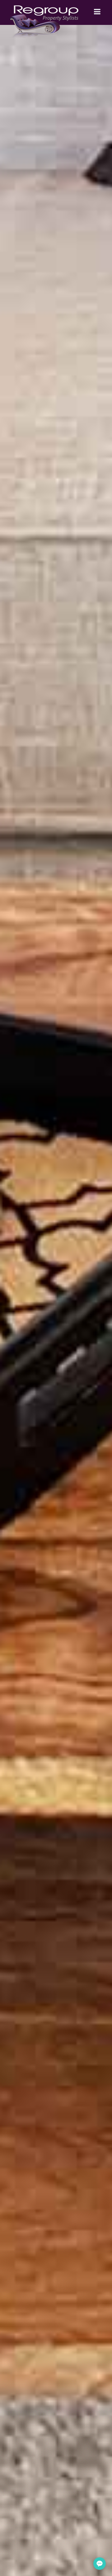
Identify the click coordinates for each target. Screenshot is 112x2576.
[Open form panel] (100, 2564)
